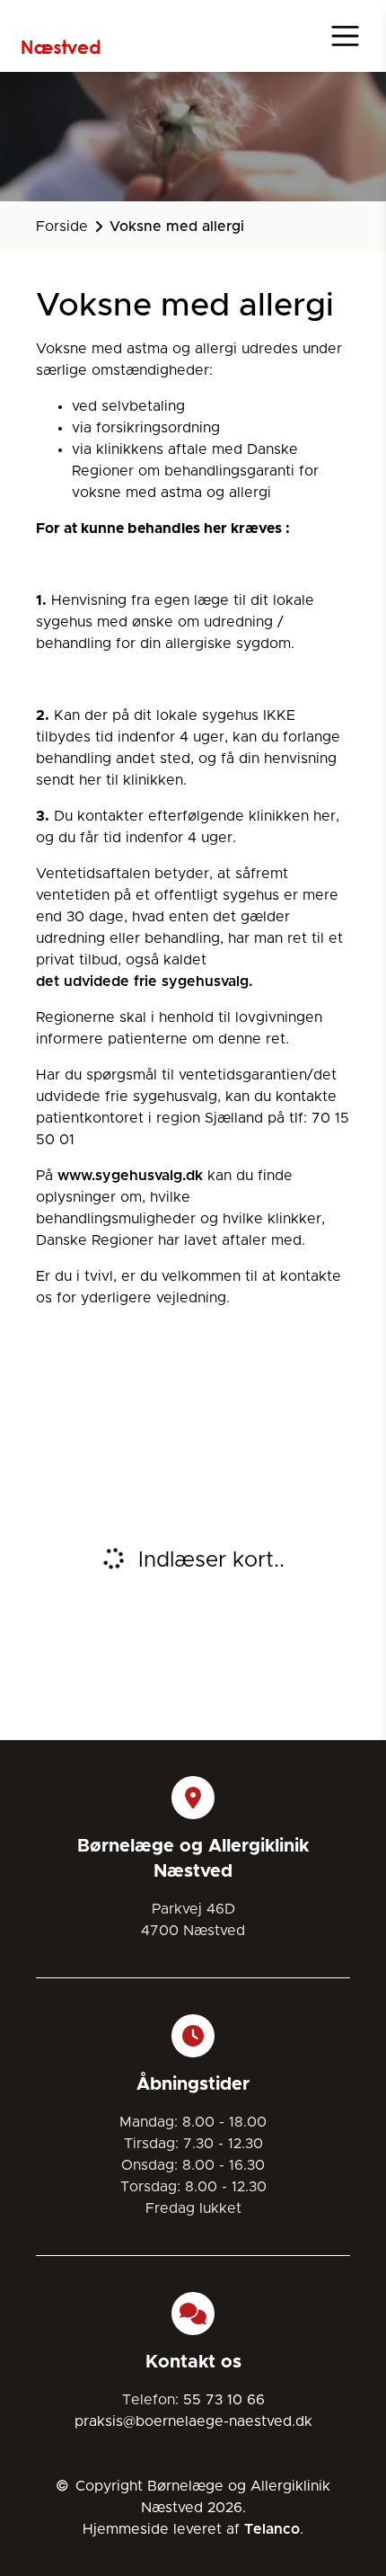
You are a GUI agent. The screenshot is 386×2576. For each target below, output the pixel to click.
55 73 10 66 (224, 2400)
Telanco (272, 2529)
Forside (62, 227)
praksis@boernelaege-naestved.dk (193, 2421)
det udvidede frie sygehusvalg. (144, 982)
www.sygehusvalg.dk (130, 1176)
